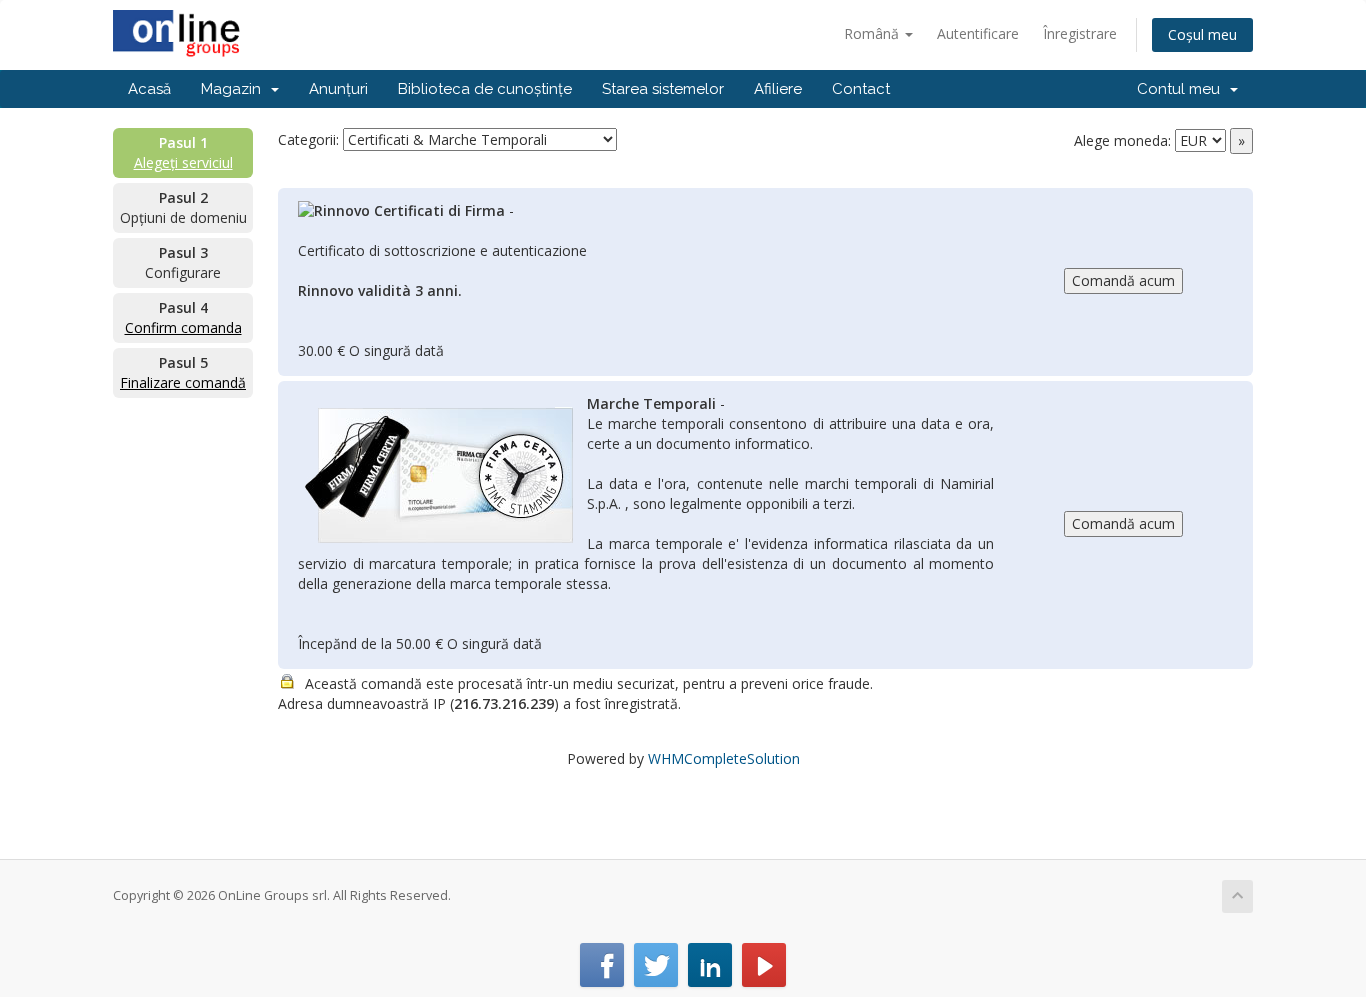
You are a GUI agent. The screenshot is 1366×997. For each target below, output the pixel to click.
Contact (861, 89)
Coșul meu (1202, 34)
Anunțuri (338, 89)
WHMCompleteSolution (724, 758)
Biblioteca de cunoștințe (485, 89)
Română (873, 33)
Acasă (149, 89)
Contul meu (1182, 89)
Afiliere (778, 89)
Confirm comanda (183, 327)
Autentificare (978, 33)
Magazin (235, 89)
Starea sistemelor (663, 89)
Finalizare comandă (183, 382)
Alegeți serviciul (183, 162)
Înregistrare (1080, 33)
